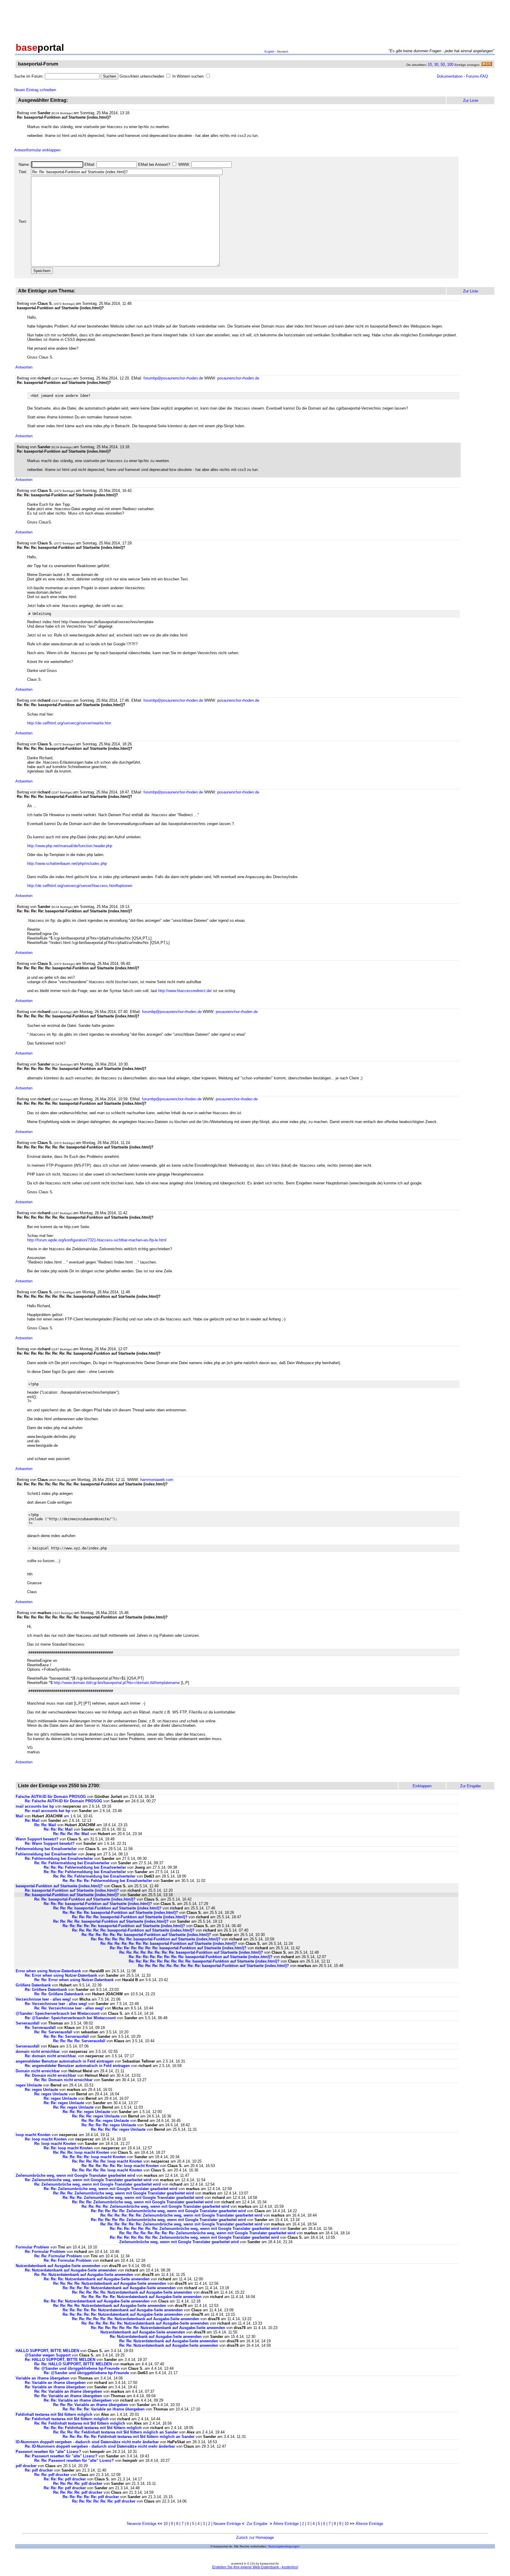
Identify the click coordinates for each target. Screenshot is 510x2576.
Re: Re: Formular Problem (58, 2256)
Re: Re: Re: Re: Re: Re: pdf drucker (104, 2501)
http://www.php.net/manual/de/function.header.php (70, 846)
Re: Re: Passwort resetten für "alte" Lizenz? (74, 2460)
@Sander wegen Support (48, 2355)
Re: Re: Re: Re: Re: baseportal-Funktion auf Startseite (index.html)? (124, 1926)
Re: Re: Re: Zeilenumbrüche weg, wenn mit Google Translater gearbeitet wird (124, 2193)
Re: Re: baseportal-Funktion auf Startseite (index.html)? (85, 1899)
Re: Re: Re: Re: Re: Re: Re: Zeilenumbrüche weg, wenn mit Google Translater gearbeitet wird (194, 2229)
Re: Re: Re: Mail (58, 1829)
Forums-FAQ (477, 76)
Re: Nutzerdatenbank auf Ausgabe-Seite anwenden (71, 2270)
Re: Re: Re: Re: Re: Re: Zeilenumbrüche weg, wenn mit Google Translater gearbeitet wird (181, 2215)
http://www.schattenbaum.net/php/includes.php (67, 864)
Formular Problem (32, 2247)
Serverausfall (28, 2023)
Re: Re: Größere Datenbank (59, 1994)
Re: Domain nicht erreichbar (50, 2075)
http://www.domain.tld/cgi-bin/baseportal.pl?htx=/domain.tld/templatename (117, 1683)
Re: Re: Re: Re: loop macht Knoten (94, 2157)
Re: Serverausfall (40, 2028)
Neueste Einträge (142, 2524)
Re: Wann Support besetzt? (50, 1843)
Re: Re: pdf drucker (52, 2475)
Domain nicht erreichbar (38, 2071)
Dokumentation (450, 76)
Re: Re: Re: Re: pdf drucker (78, 2483)
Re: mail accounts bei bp (48, 1811)
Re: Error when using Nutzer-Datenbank (61, 1975)
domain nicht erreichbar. (38, 2052)
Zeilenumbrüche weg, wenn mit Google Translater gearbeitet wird (75, 2175)
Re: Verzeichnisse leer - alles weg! (56, 2004)
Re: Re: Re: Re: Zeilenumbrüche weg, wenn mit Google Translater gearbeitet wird (155, 2206)
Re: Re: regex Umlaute (64, 2103)
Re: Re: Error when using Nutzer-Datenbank (74, 1980)
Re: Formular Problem (45, 2252)
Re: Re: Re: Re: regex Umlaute (109, 2125)
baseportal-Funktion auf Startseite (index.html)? (59, 1886)
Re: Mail (32, 1820)
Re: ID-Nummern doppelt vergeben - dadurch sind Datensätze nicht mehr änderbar (100, 2446)
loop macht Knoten (33, 2135)
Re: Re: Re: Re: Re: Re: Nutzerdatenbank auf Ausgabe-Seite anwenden (136, 2319)
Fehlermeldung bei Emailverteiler (46, 1849)
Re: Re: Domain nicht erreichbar (63, 2080)
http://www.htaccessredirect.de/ (185, 991)
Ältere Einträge (286, 2524)
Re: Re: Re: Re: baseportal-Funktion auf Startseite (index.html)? (120, 1913)
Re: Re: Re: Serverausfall (66, 2036)
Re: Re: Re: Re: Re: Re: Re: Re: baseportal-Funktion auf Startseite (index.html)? (191, 1952)
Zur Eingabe (257, 2524)
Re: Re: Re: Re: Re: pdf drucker (91, 2497)
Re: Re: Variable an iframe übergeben (68, 2391)
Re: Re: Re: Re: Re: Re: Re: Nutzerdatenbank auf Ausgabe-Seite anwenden (158, 2328)
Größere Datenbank (33, 1985)
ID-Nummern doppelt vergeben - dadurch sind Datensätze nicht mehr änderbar (87, 2442)
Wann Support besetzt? (37, 1839)
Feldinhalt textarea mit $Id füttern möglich (54, 2414)
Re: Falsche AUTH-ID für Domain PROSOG (63, 1801)
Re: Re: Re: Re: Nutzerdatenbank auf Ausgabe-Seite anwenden (110, 2283)
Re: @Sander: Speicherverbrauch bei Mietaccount (70, 2018)
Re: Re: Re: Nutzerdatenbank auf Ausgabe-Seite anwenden (97, 2279)
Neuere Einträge (227, 2524)
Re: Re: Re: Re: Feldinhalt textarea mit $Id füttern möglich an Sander (116, 2432)
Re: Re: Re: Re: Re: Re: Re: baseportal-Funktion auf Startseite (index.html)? (169, 1944)
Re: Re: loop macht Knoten (68, 2148)
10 (430, 64)
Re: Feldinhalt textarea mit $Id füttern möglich (67, 2419)
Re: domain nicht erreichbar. (51, 2056)
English (269, 51)
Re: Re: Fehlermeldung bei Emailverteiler (72, 1863)
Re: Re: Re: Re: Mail (71, 1834)
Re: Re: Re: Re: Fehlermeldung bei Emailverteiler (107, 1881)
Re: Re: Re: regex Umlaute (86, 2112)
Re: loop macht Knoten (46, 2139)
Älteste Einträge (369, 2524)
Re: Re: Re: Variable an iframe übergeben (91, 2405)
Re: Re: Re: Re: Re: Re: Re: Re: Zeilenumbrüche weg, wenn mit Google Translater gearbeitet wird (207, 2233)
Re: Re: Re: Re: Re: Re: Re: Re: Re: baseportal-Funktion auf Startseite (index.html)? (204, 1961)
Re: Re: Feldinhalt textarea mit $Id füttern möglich (80, 2423)
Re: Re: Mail (45, 1825)
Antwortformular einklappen (37, 150)
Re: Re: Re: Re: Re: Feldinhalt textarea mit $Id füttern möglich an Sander (129, 2437)
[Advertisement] (255, 20)
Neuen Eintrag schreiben (35, 90)
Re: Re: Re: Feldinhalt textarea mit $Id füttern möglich (93, 2428)
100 (450, 64)
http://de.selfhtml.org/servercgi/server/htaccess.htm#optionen (80, 886)
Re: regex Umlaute (41, 2090)
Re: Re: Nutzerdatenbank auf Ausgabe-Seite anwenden (84, 2275)
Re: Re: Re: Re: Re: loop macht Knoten (107, 2161)
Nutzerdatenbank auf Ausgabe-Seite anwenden (58, 2266)
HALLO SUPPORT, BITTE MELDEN (47, 2351)
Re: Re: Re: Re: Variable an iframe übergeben (104, 2409)
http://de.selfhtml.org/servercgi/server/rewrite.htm (69, 723)
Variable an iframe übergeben (42, 2378)
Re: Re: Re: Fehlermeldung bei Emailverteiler (85, 1867)
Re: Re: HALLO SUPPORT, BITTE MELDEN (73, 2364)
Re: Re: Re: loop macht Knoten (81, 2152)
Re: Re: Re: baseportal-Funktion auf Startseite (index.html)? (98, 1904)
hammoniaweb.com (157, 1480)
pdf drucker (26, 2466)
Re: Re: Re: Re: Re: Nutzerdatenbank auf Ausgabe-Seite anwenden (132, 2292)
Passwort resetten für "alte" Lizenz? (48, 2452)
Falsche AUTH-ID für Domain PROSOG (51, 1797)
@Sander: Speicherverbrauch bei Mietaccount (58, 2013)
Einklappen (422, 1786)
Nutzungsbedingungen (284, 2546)
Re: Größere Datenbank (46, 1990)
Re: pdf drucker (39, 2470)
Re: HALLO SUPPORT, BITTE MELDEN (60, 2360)
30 (436, 64)
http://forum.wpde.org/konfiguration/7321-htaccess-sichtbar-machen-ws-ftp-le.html (97, 1240)
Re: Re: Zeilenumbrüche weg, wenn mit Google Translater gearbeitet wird (111, 2189)
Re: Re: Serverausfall (53, 2032)
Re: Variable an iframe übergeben (55, 2383)
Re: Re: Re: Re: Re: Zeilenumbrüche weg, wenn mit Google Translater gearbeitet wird (168, 2211)
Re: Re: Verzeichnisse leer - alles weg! (69, 2008)
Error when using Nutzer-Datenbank (48, 1971)
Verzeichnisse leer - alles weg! (43, 1999)
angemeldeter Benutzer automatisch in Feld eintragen (65, 2061)
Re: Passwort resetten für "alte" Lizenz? (61, 2456)
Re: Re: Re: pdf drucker (65, 2479)
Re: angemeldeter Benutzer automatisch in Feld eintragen (77, 2066)
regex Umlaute (29, 2085)
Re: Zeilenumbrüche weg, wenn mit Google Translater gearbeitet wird (88, 2180)
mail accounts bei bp (35, 1806)
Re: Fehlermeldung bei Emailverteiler (59, 1859)
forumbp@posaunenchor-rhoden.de (173, 378)
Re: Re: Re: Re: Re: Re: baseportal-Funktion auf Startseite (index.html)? (146, 1935)
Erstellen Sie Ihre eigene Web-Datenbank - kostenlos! (255, 2567)
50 (443, 64)
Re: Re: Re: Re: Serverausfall (79, 2041)
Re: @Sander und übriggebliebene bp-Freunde (77, 2368)
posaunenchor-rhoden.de (238, 378)
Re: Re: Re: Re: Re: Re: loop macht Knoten (120, 2166)
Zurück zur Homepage (255, 2537)
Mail (19, 1816)
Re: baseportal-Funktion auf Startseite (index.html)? (72, 1890)
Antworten (24, 367)
